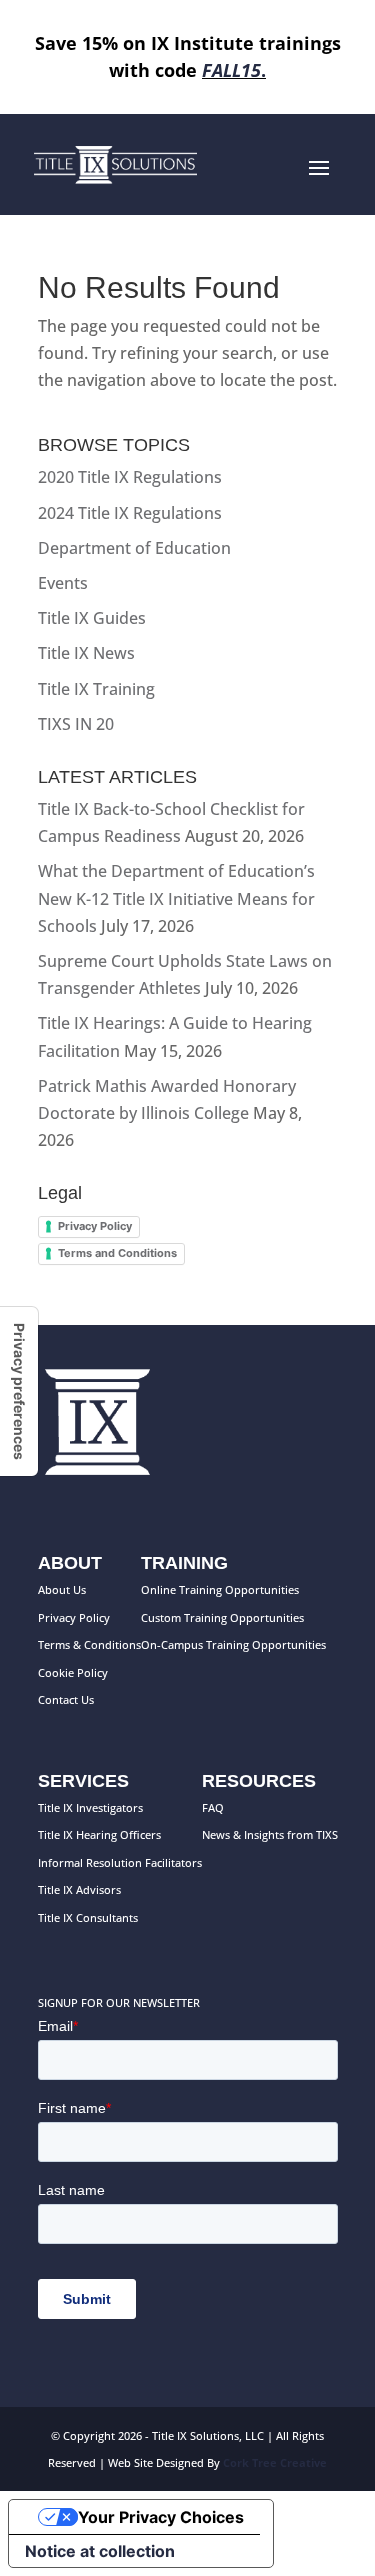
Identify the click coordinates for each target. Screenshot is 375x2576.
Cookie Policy (73, 1672)
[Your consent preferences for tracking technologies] (19, 1391)
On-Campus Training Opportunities (233, 1644)
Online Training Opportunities (220, 1589)
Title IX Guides (92, 618)
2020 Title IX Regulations (130, 477)
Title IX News (86, 653)
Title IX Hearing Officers (99, 1834)
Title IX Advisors (79, 1889)
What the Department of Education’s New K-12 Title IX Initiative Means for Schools (176, 898)
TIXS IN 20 (76, 724)
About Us (62, 1589)
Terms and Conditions (117, 1253)
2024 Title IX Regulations (130, 513)
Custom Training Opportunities (222, 1617)
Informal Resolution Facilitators (120, 1862)
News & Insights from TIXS (270, 1834)
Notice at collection (100, 2551)
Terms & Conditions (89, 1644)
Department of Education (134, 548)
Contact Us (66, 1699)
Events (63, 583)
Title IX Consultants (88, 1917)
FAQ (213, 1807)
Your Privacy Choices (161, 2517)
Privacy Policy (95, 1226)
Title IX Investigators (90, 1807)
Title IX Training (96, 689)
